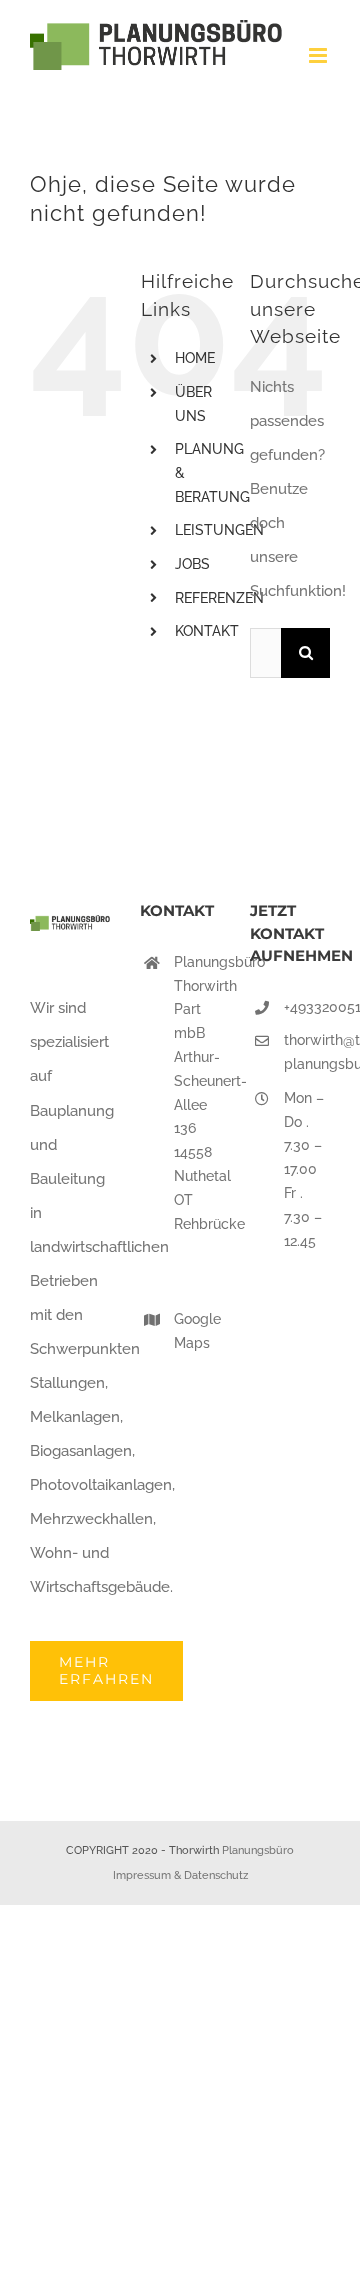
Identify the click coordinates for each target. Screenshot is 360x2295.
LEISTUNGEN (219, 530)
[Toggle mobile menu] (319, 55)
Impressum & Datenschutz (180, 1875)
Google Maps (197, 1331)
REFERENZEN (219, 598)
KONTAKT (207, 631)
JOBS (192, 564)
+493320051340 (307, 1007)
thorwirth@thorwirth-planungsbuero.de (307, 1052)
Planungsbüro (258, 1850)
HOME (195, 358)
